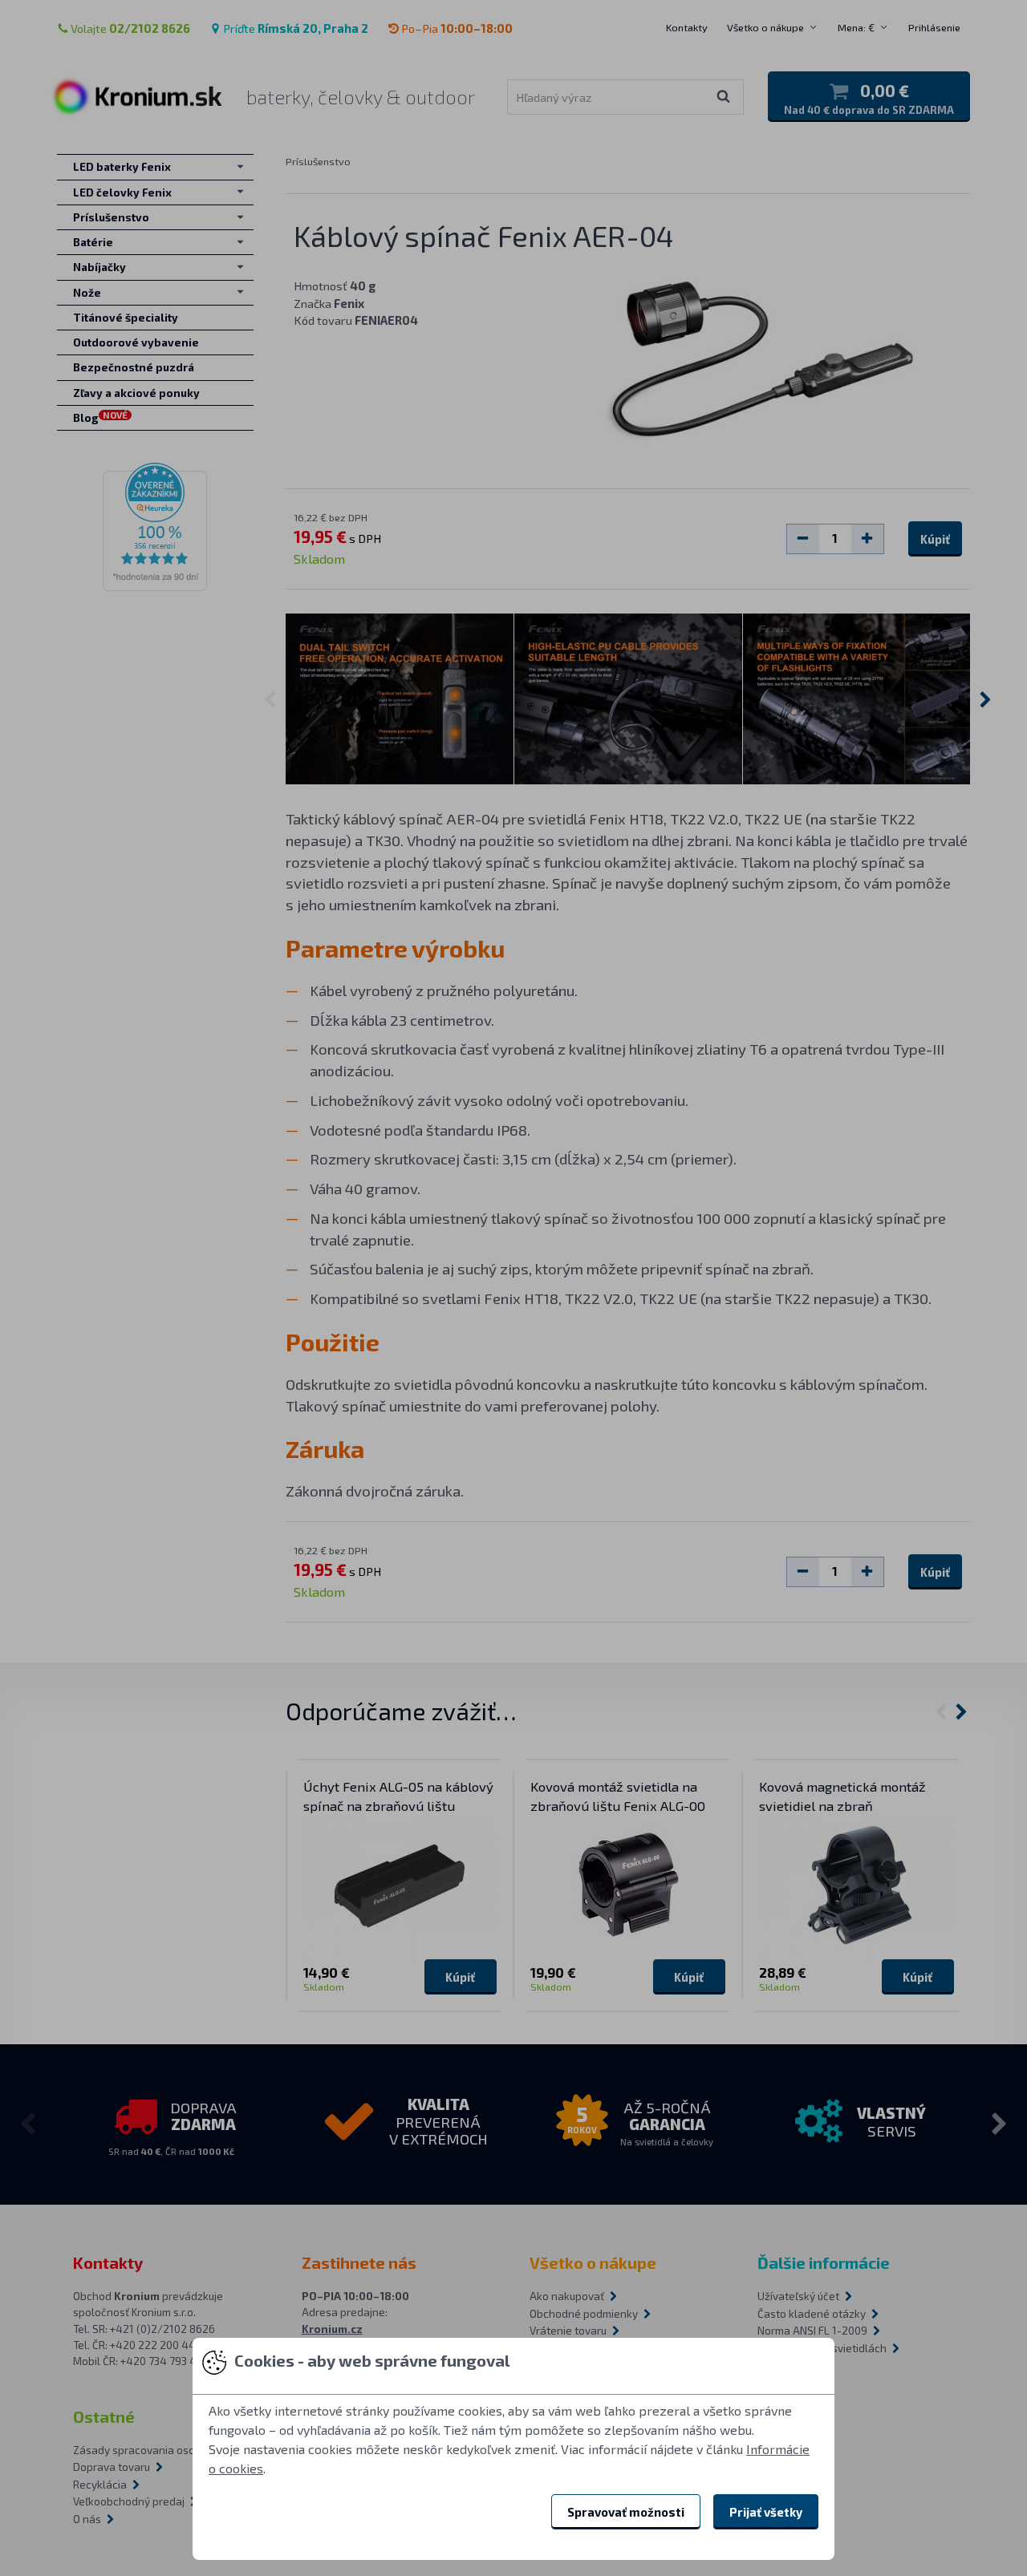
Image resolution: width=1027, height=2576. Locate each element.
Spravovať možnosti (626, 2512)
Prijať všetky (766, 2512)
